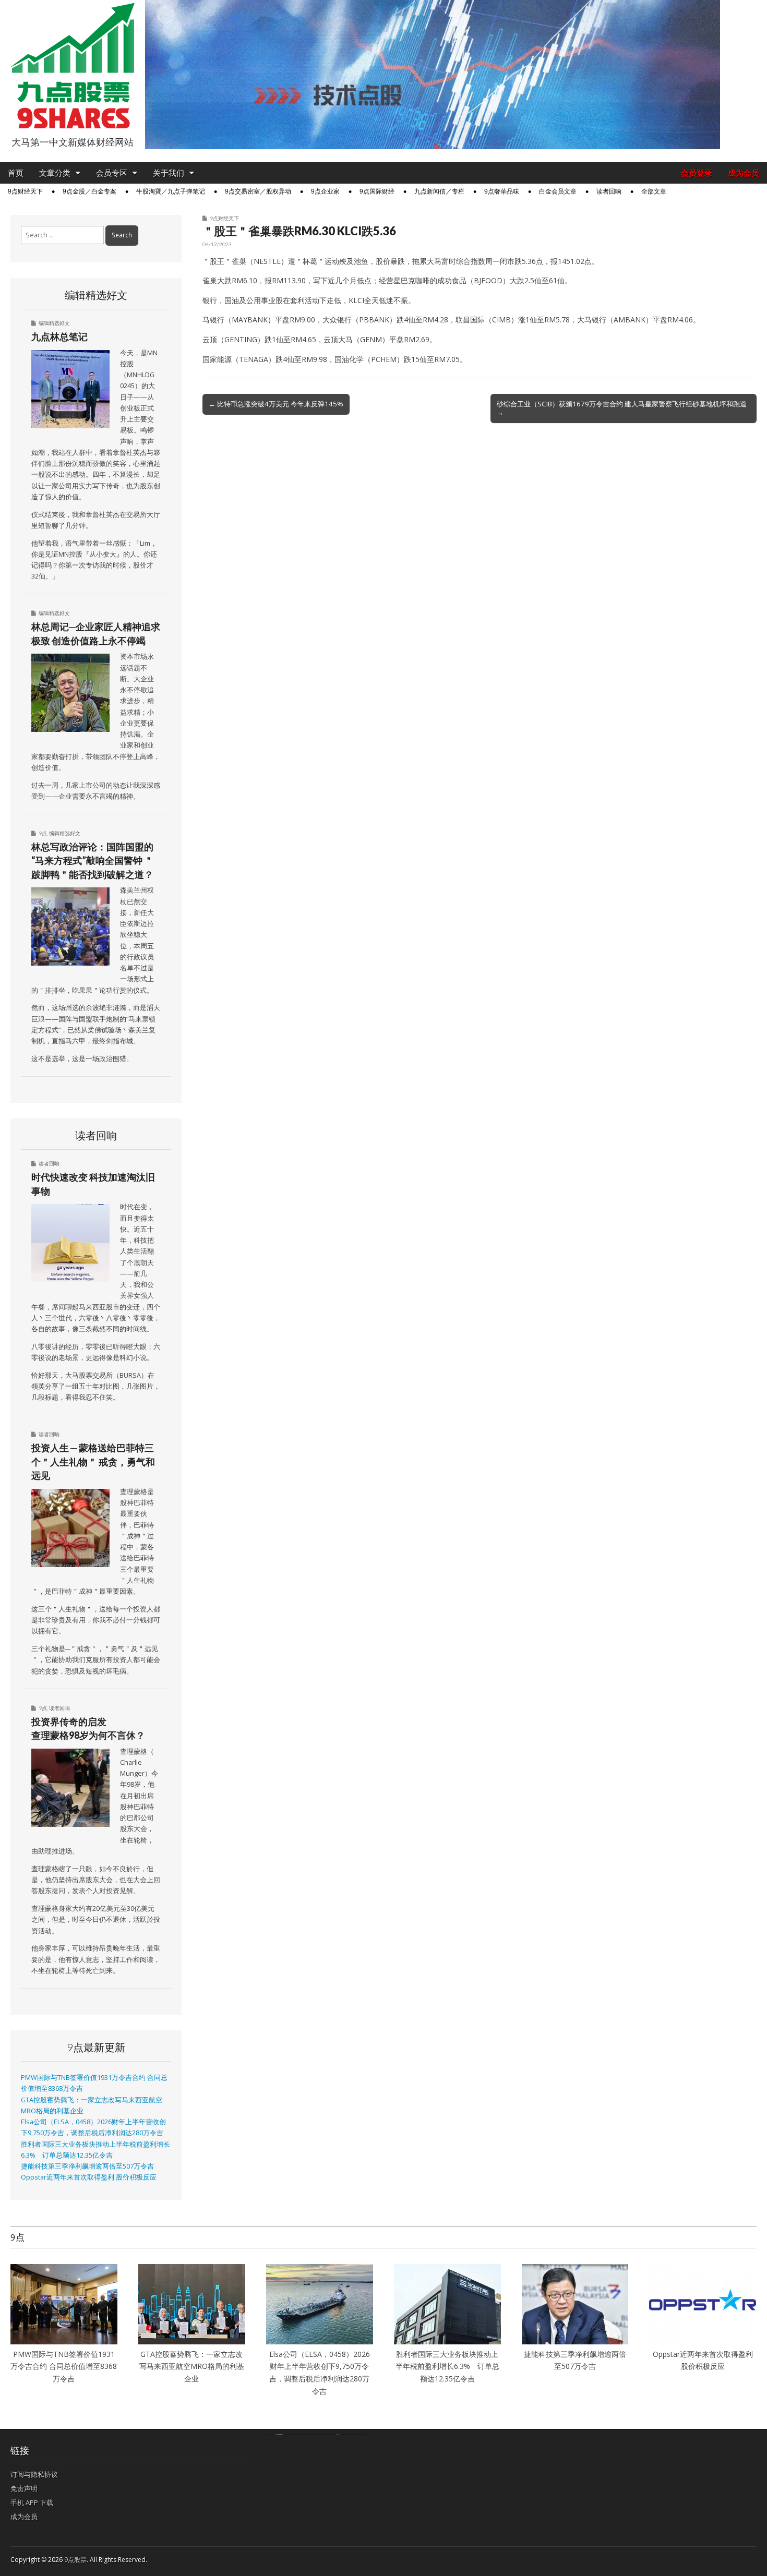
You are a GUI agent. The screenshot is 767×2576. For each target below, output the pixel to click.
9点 (43, 833)
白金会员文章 (558, 191)
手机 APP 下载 (32, 2502)
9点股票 (75, 2560)
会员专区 (112, 173)
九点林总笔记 (59, 336)
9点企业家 (325, 191)
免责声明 (24, 2488)
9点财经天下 (25, 191)
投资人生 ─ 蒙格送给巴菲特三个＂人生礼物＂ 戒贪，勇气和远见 (93, 1461)
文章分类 (55, 173)
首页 (16, 173)
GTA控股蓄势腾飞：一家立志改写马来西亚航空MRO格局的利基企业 (192, 2366)
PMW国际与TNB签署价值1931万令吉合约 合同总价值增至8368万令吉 (64, 2366)
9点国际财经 (377, 191)
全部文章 (654, 191)
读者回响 (609, 191)
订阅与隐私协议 (34, 2474)
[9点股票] (73, 66)
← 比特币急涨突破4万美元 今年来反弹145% (276, 404)
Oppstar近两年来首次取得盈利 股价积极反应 (89, 2177)
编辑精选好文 (54, 323)
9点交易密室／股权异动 (258, 191)
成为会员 (744, 173)
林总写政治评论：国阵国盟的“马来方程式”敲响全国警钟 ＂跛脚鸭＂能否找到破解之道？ (92, 860)
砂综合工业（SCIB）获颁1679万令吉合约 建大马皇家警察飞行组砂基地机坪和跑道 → (622, 408)
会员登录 (697, 173)
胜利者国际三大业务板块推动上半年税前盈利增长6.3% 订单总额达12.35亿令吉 (447, 2366)
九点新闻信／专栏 (439, 191)
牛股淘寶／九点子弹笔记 (171, 191)
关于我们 (169, 173)
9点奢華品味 (502, 191)
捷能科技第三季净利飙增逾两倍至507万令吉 (91, 2166)
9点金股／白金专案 (89, 191)
